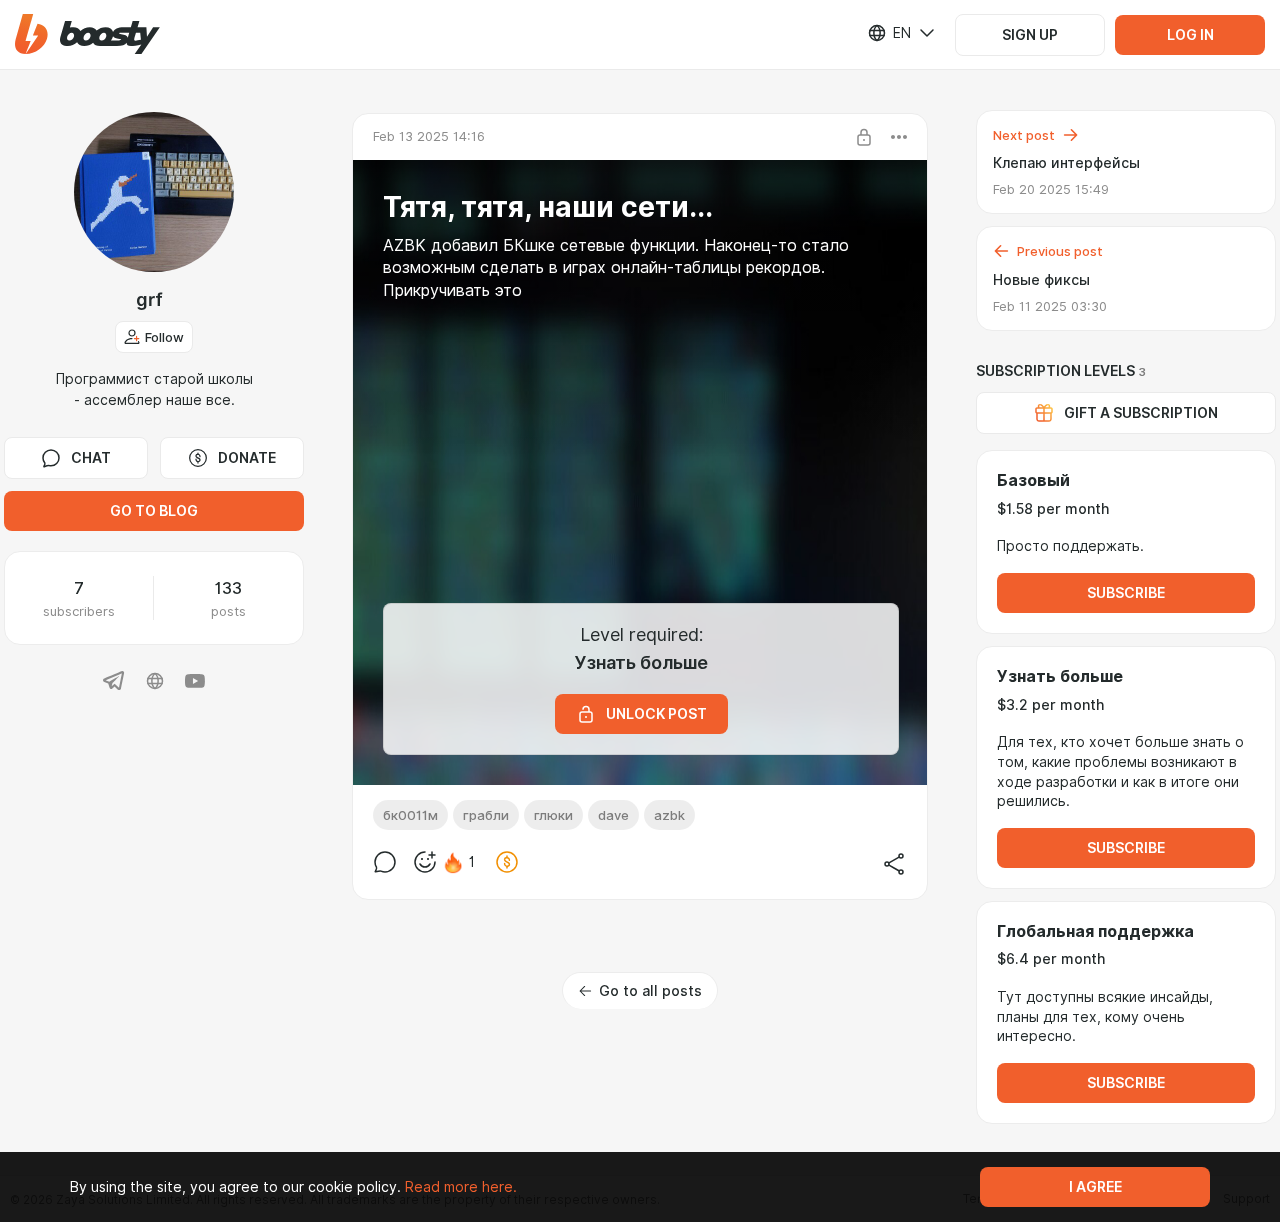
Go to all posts (650, 991)
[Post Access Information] (864, 137)
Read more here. (461, 1187)
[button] (87, 34)
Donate (247, 458)
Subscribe (1126, 593)
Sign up (1030, 35)
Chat (91, 458)
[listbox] (889, 33)
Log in (1190, 35)
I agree (1095, 1187)
